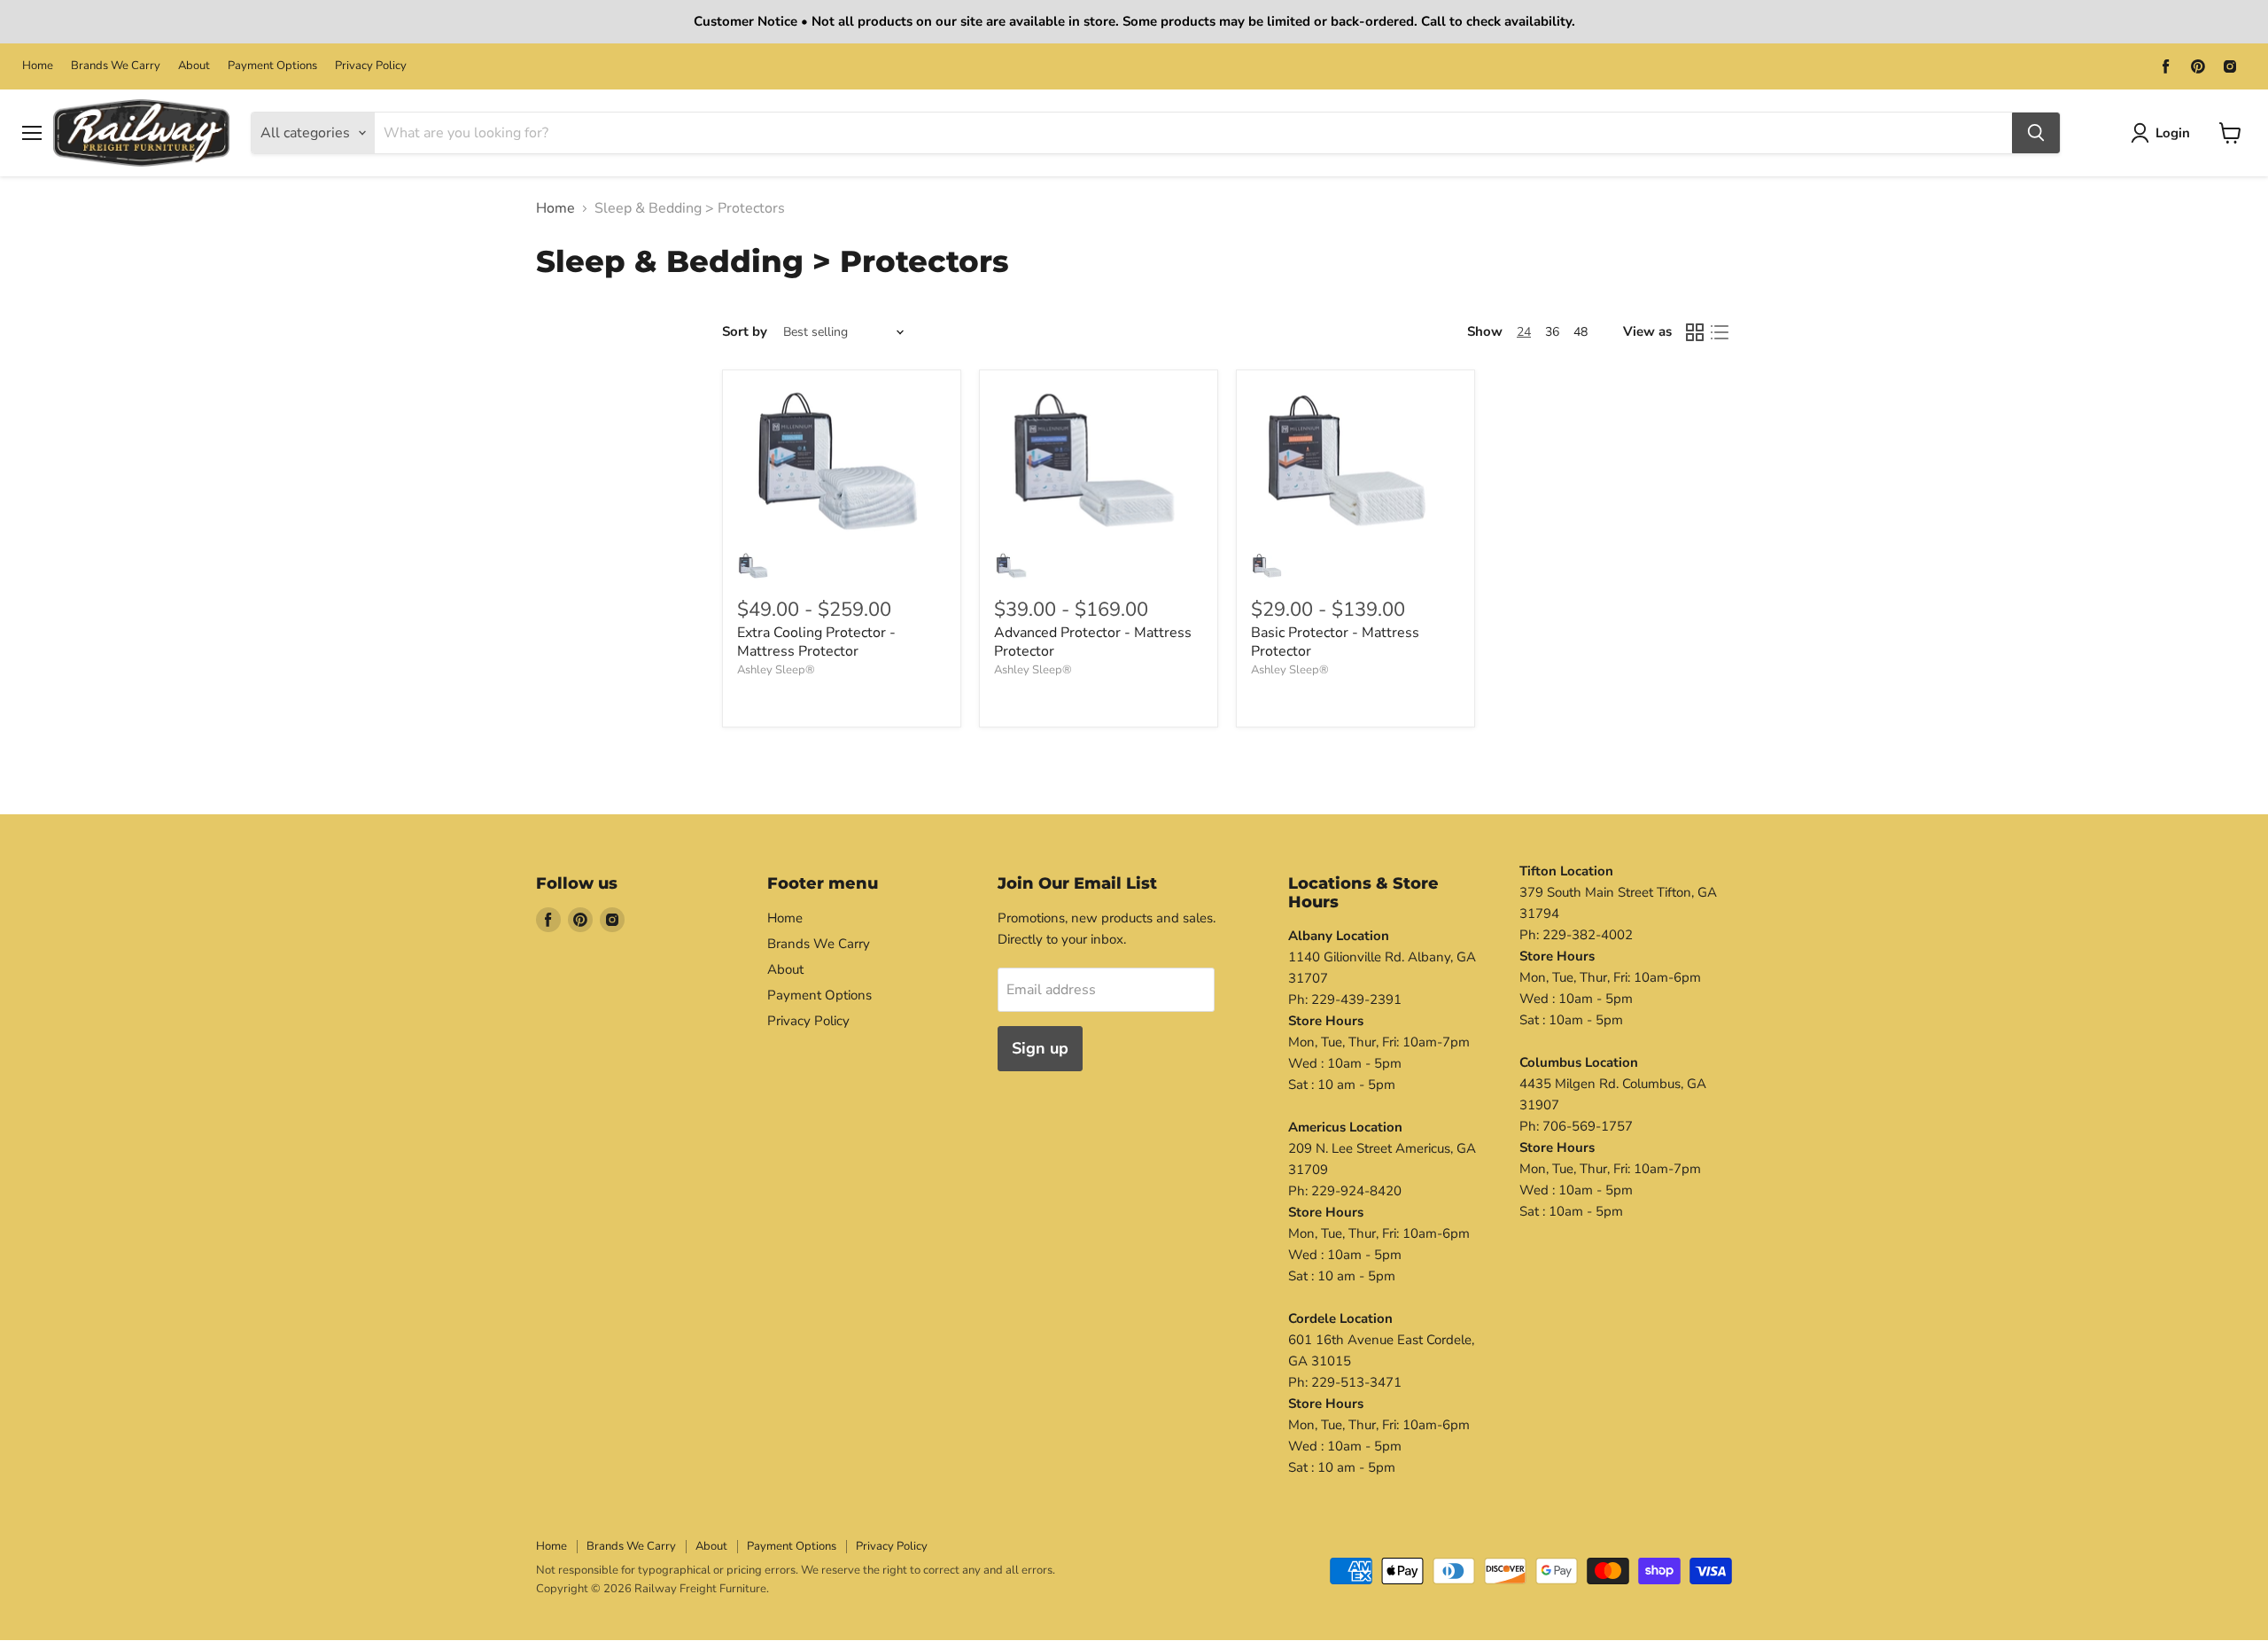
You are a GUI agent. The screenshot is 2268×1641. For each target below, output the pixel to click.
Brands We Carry (116, 66)
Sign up (1040, 1048)
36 (1552, 332)
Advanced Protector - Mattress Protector (1093, 642)
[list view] (1720, 332)
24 (1524, 332)
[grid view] (1695, 332)
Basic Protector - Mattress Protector (1335, 642)
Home (38, 66)
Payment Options (272, 66)
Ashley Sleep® (776, 670)
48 (1581, 332)
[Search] (2036, 133)
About (194, 66)
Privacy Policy (371, 66)
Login (2173, 132)
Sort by (745, 332)
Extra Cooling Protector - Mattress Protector (816, 642)
